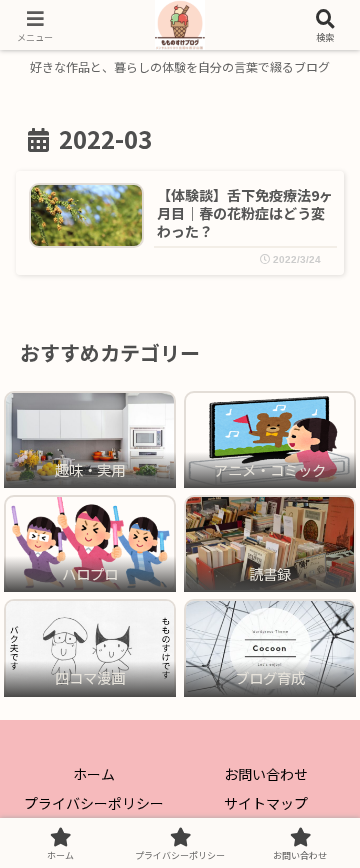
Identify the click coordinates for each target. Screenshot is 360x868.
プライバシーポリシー (94, 803)
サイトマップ (266, 803)
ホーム (94, 774)
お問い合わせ (266, 774)
